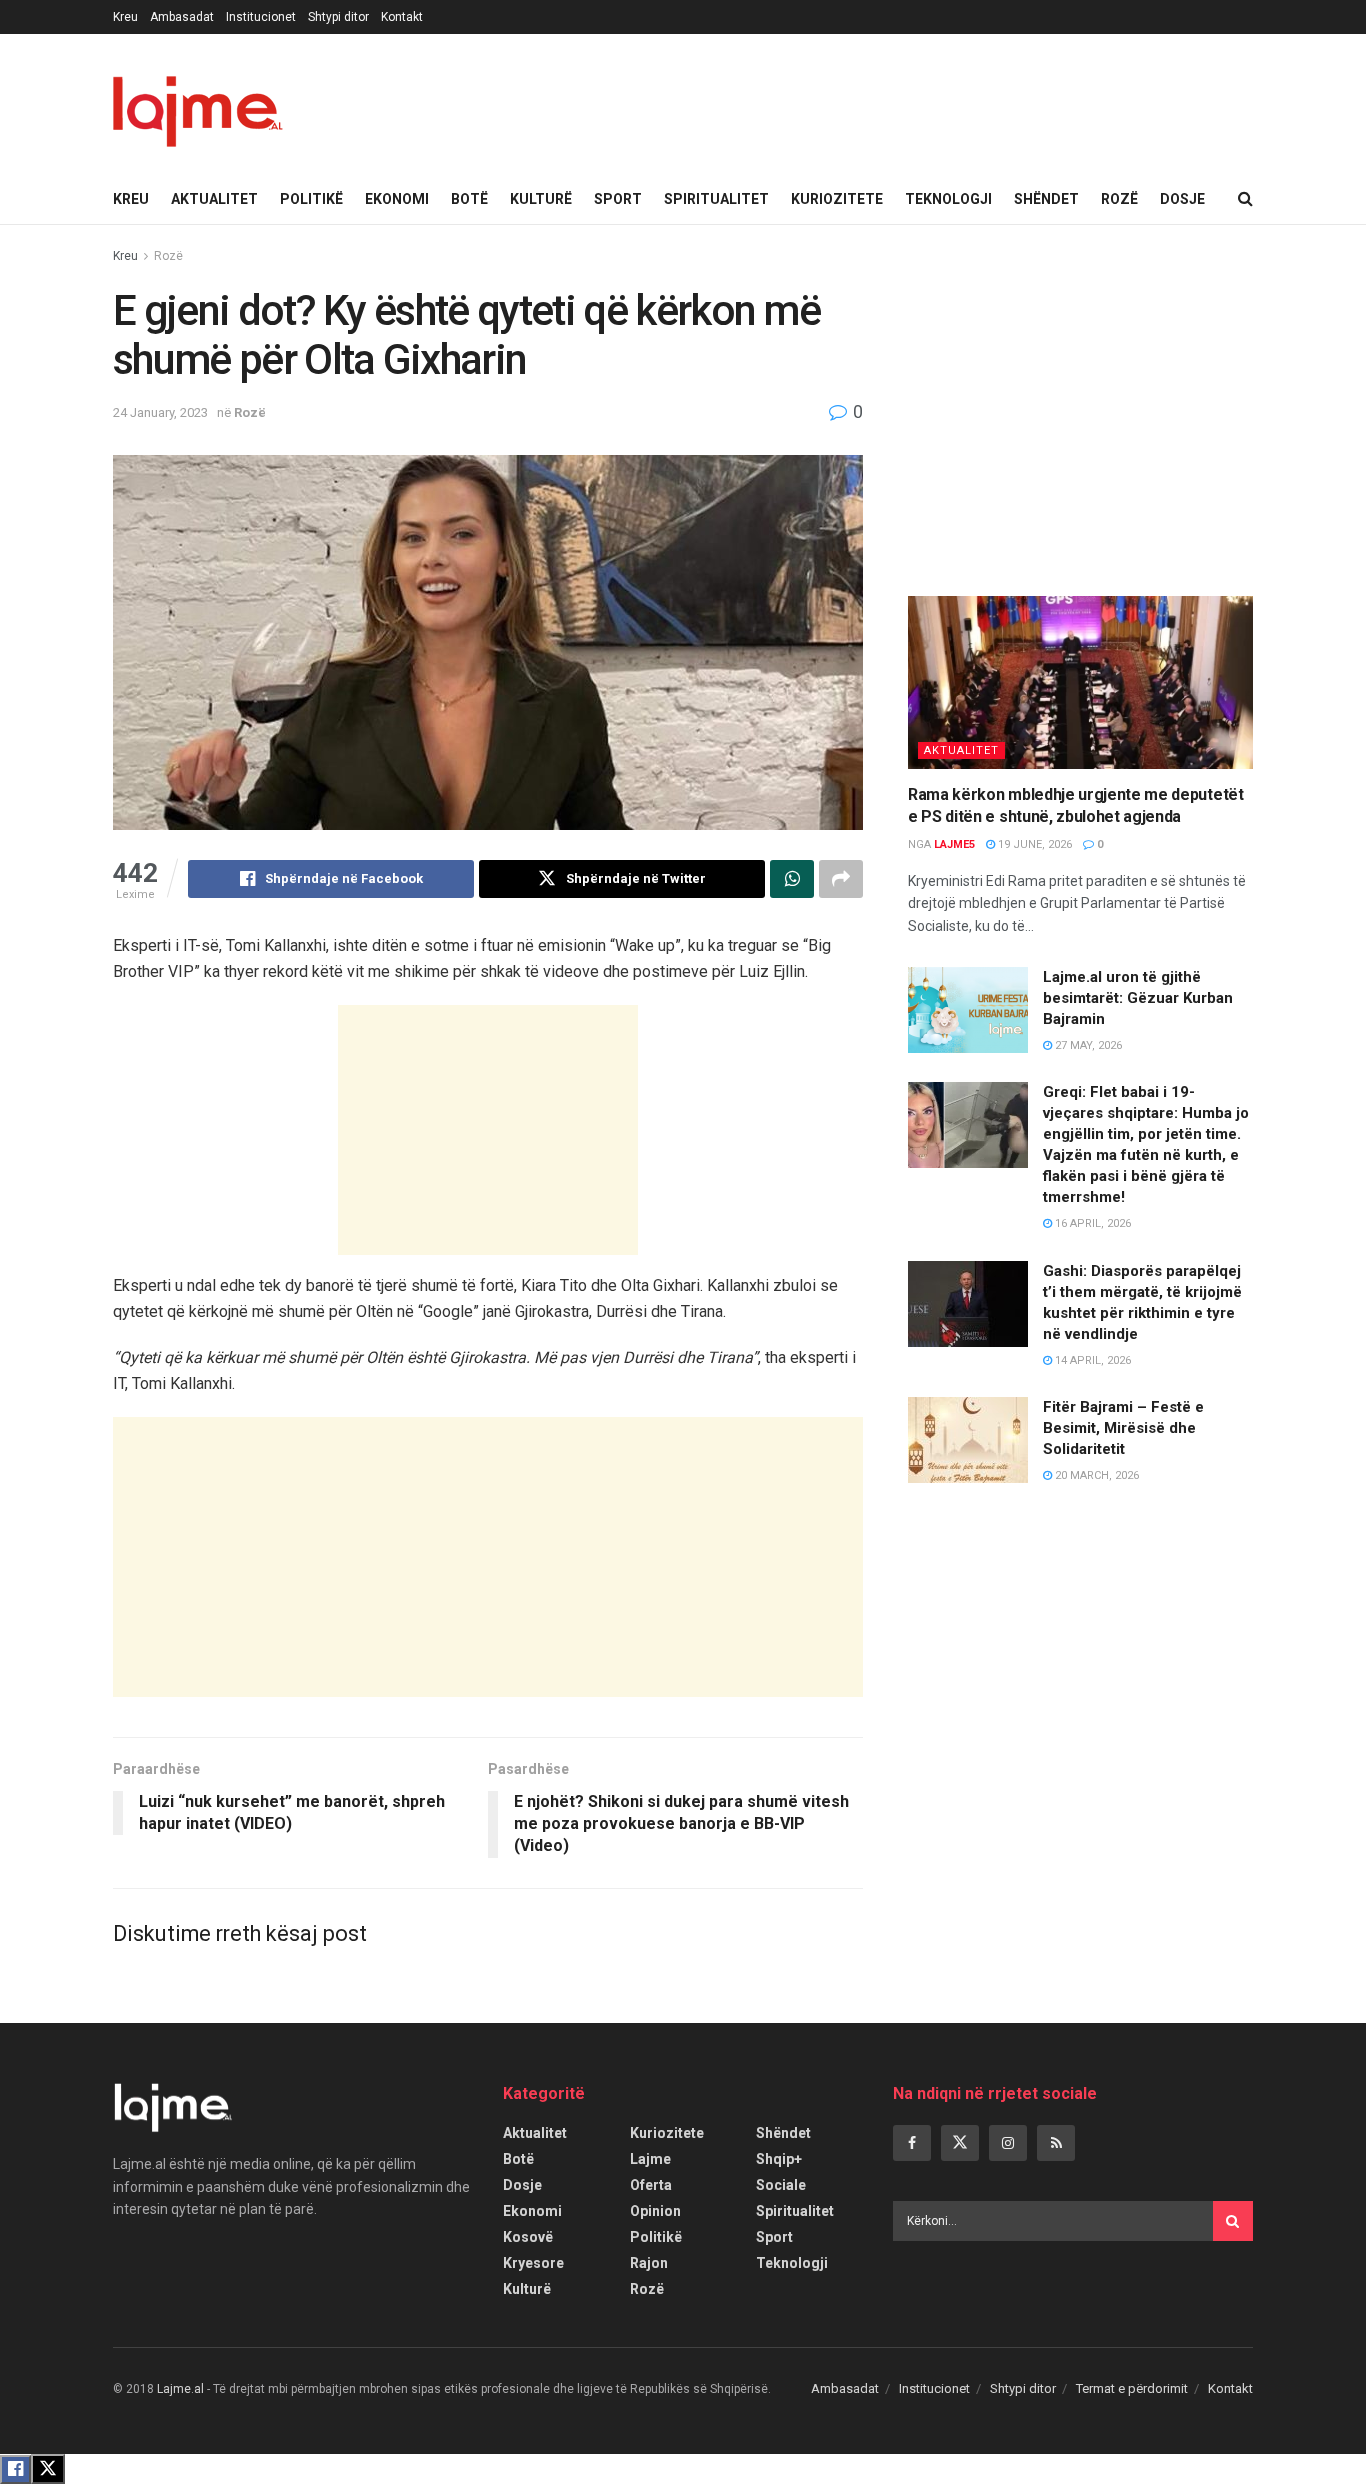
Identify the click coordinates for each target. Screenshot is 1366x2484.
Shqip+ (779, 2159)
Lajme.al (180, 2389)
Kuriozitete (837, 199)
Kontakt (402, 17)
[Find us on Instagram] (1008, 2143)
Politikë (311, 199)
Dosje (1182, 199)
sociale (781, 2185)
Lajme (650, 2159)
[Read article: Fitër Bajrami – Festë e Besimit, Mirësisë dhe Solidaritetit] (968, 1440)
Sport (618, 199)
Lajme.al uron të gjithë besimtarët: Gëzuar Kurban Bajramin (1138, 998)
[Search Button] (1245, 199)
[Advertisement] (488, 1130)
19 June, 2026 (1033, 844)
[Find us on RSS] (1056, 2143)
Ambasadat (182, 17)
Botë (469, 199)
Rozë (1119, 199)
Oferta (651, 2185)
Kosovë (528, 2237)
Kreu (125, 17)
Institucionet (261, 17)
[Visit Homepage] (198, 104)
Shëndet (1046, 199)
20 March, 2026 (1095, 1475)
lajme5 (954, 844)
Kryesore (533, 2263)
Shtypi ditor (338, 17)
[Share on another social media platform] (841, 879)
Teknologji (948, 199)
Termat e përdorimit (1132, 2388)
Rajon (649, 2263)
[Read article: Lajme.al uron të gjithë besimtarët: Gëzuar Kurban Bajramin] (968, 1010)
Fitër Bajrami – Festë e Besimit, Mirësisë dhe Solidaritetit (1123, 1428)
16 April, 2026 (1091, 1223)
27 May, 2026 (1087, 1045)
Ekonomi (397, 199)
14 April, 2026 (1091, 1360)
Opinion (655, 2211)
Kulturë (541, 199)
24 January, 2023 (160, 412)
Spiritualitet (716, 199)
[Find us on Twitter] (960, 2143)
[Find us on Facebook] (912, 2143)
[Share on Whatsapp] (792, 879)
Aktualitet (214, 199)
